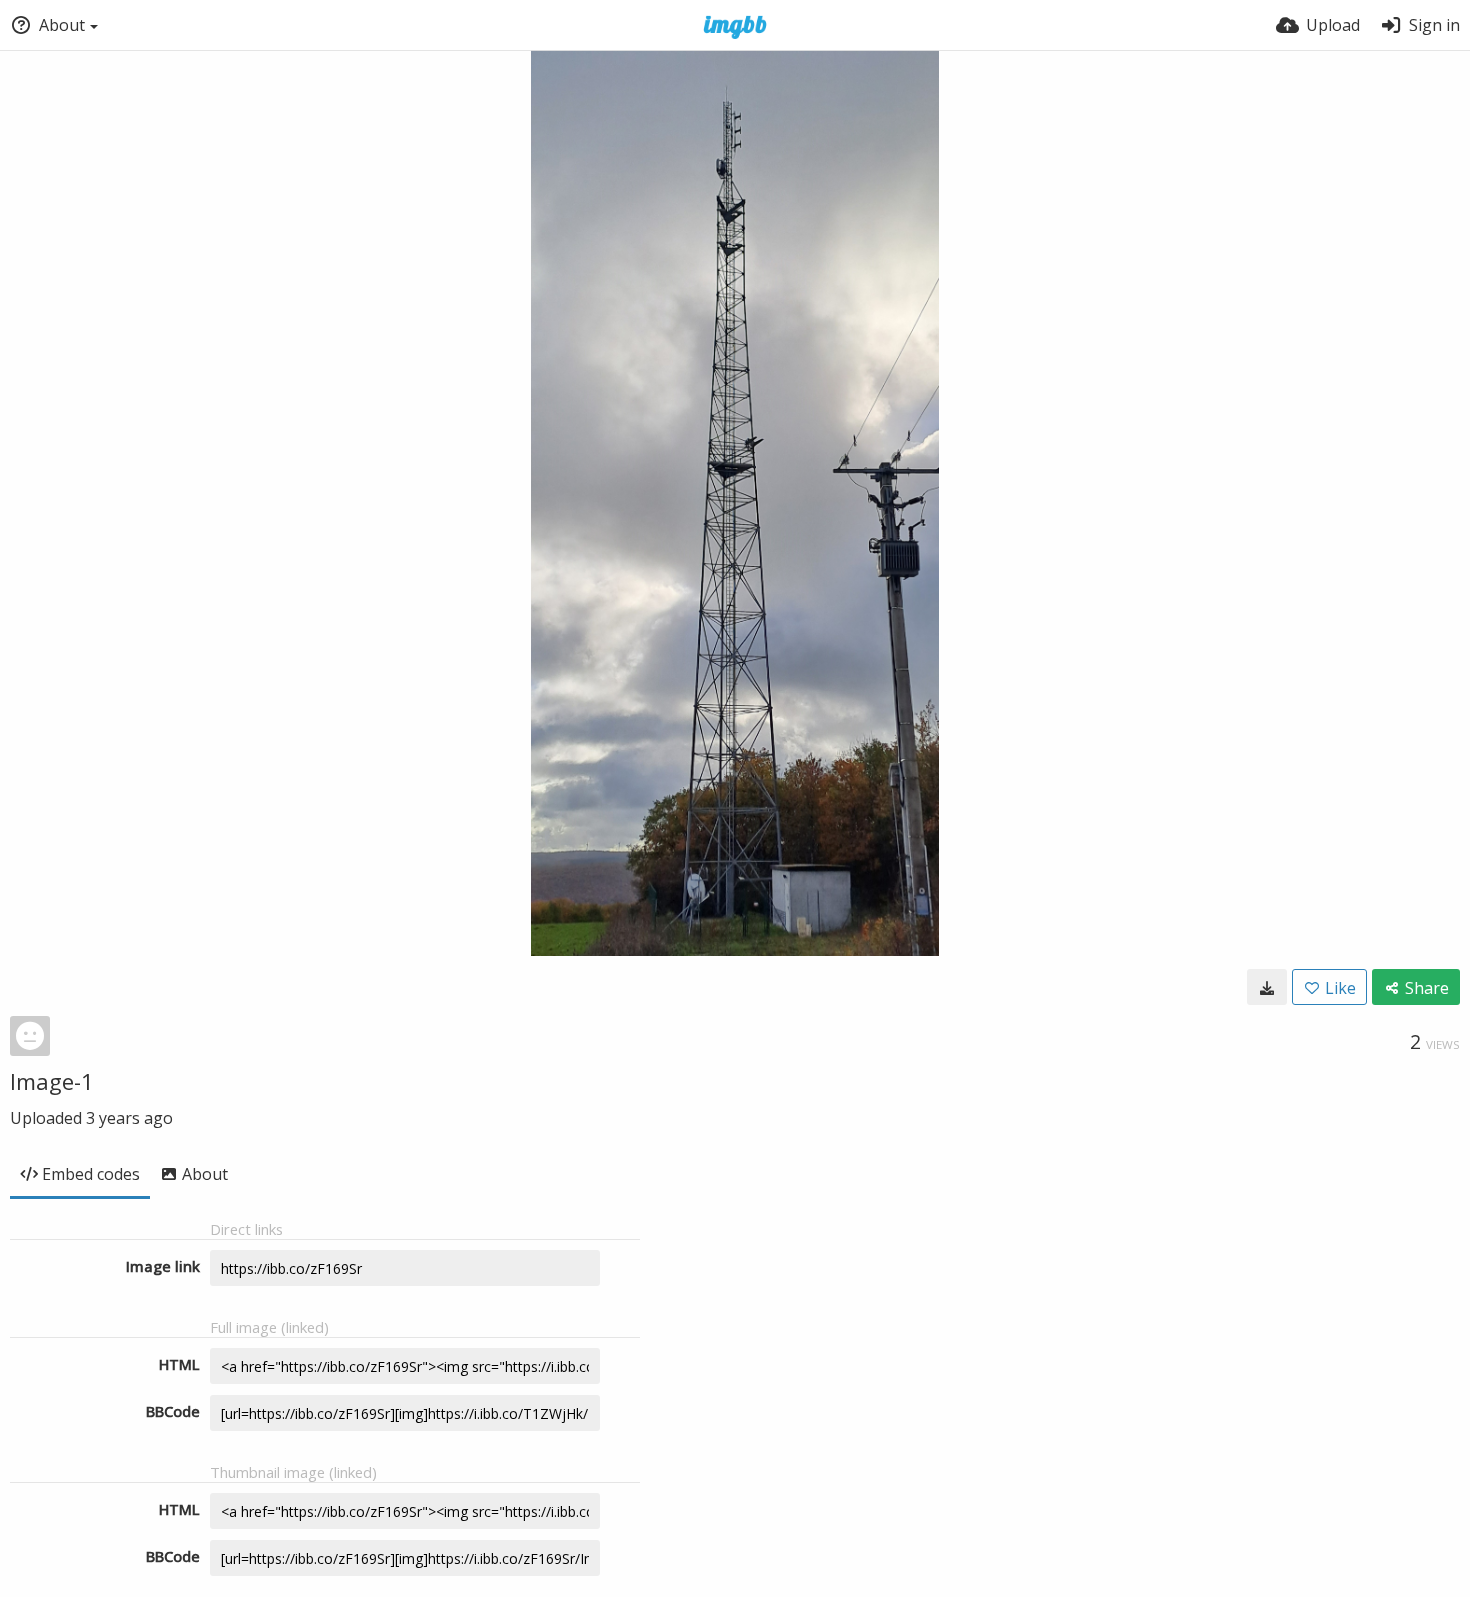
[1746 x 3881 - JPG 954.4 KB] (1267, 987)
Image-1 (52, 1081)
